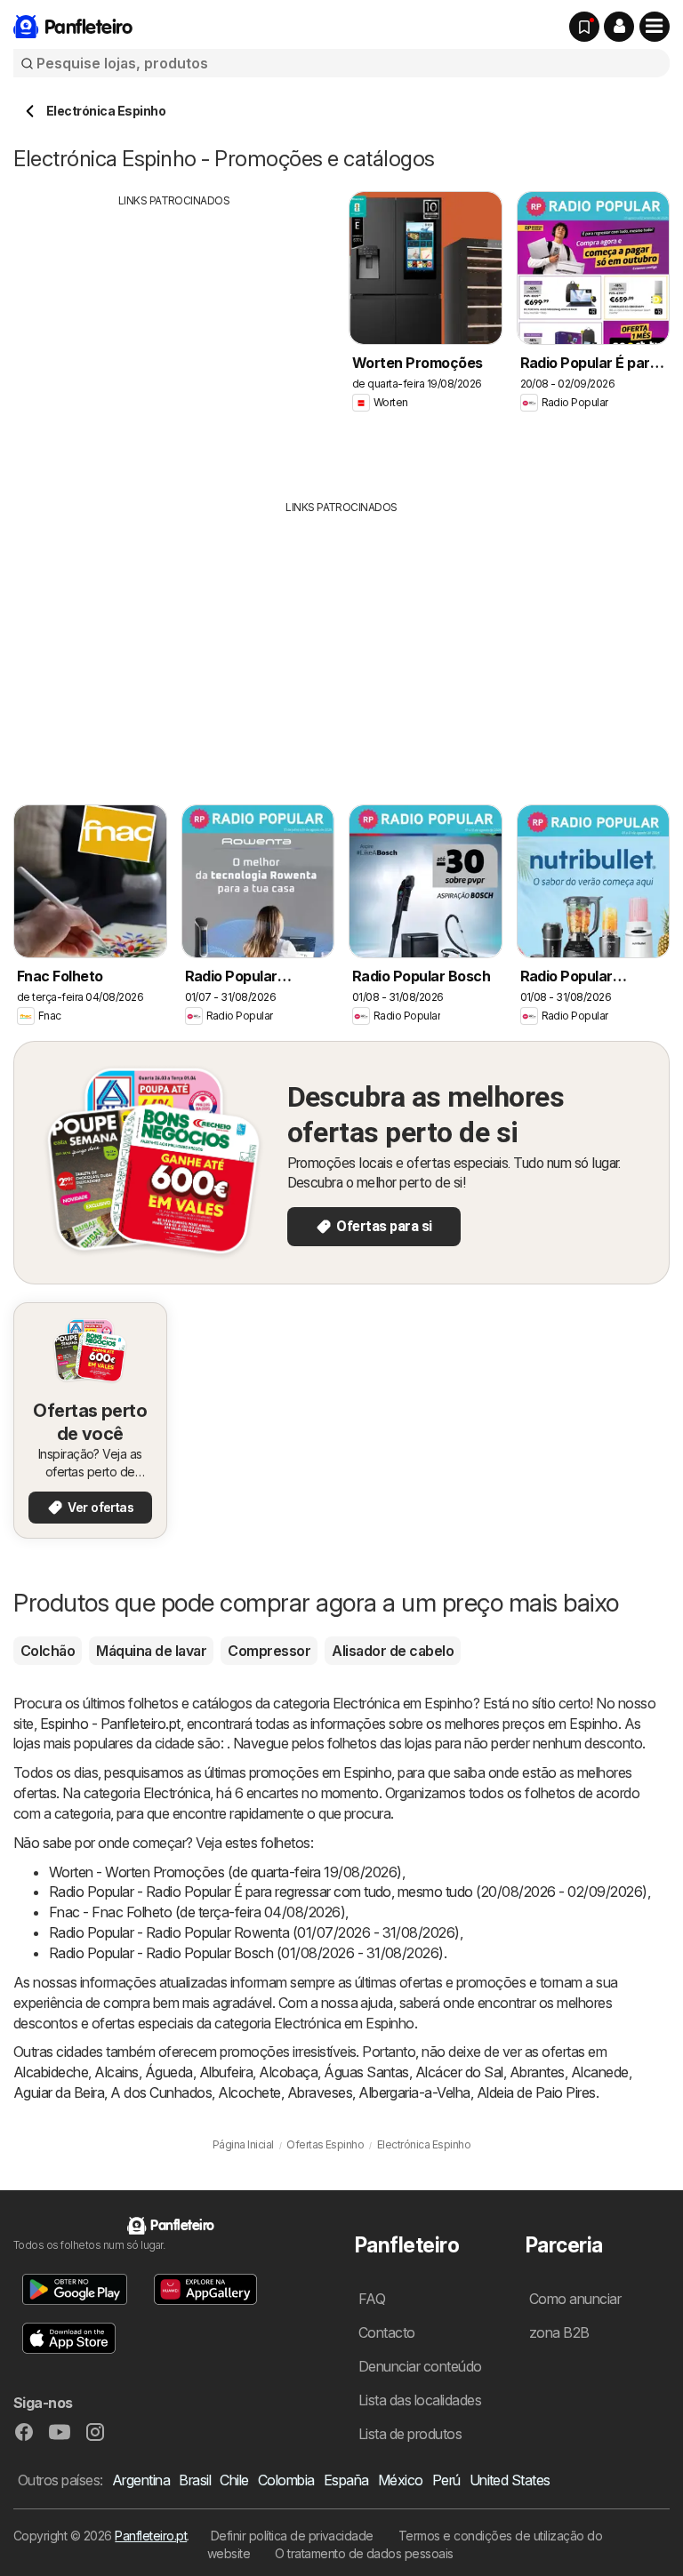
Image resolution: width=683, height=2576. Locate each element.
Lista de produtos (410, 2434)
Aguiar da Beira (59, 2092)
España (346, 2480)
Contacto (387, 2332)
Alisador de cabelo (393, 1651)
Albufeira (226, 2072)
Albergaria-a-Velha (414, 2092)
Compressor (269, 1651)
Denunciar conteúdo (420, 2366)
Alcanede (600, 2072)
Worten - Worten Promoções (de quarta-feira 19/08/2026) (225, 1872)
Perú (446, 2480)
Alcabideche (51, 2072)
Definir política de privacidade (292, 2536)
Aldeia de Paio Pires (536, 2092)
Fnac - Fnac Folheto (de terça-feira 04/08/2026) (197, 1912)
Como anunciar (575, 2299)
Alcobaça (288, 2072)
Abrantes (537, 2072)
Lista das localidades (420, 2400)
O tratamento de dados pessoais (364, 2553)
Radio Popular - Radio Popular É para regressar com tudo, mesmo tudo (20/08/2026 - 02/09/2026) (348, 1892)
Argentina (141, 2480)
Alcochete (249, 2092)
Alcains (116, 2072)
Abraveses (320, 2092)
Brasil (195, 2480)
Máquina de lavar (151, 1651)
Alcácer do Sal (459, 2072)
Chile (234, 2480)
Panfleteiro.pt (151, 2536)
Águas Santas (366, 2072)
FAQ (372, 2299)
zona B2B (559, 2332)
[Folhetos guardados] (584, 27)
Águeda (169, 2072)
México (401, 2480)
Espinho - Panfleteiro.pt (110, 1724)
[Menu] (655, 27)
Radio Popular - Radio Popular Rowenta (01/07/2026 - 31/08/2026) (254, 1932)
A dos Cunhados (161, 2092)
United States (510, 2480)
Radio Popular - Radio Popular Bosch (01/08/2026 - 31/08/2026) (246, 1953)
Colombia (286, 2480)
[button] (619, 27)
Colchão (48, 1651)
